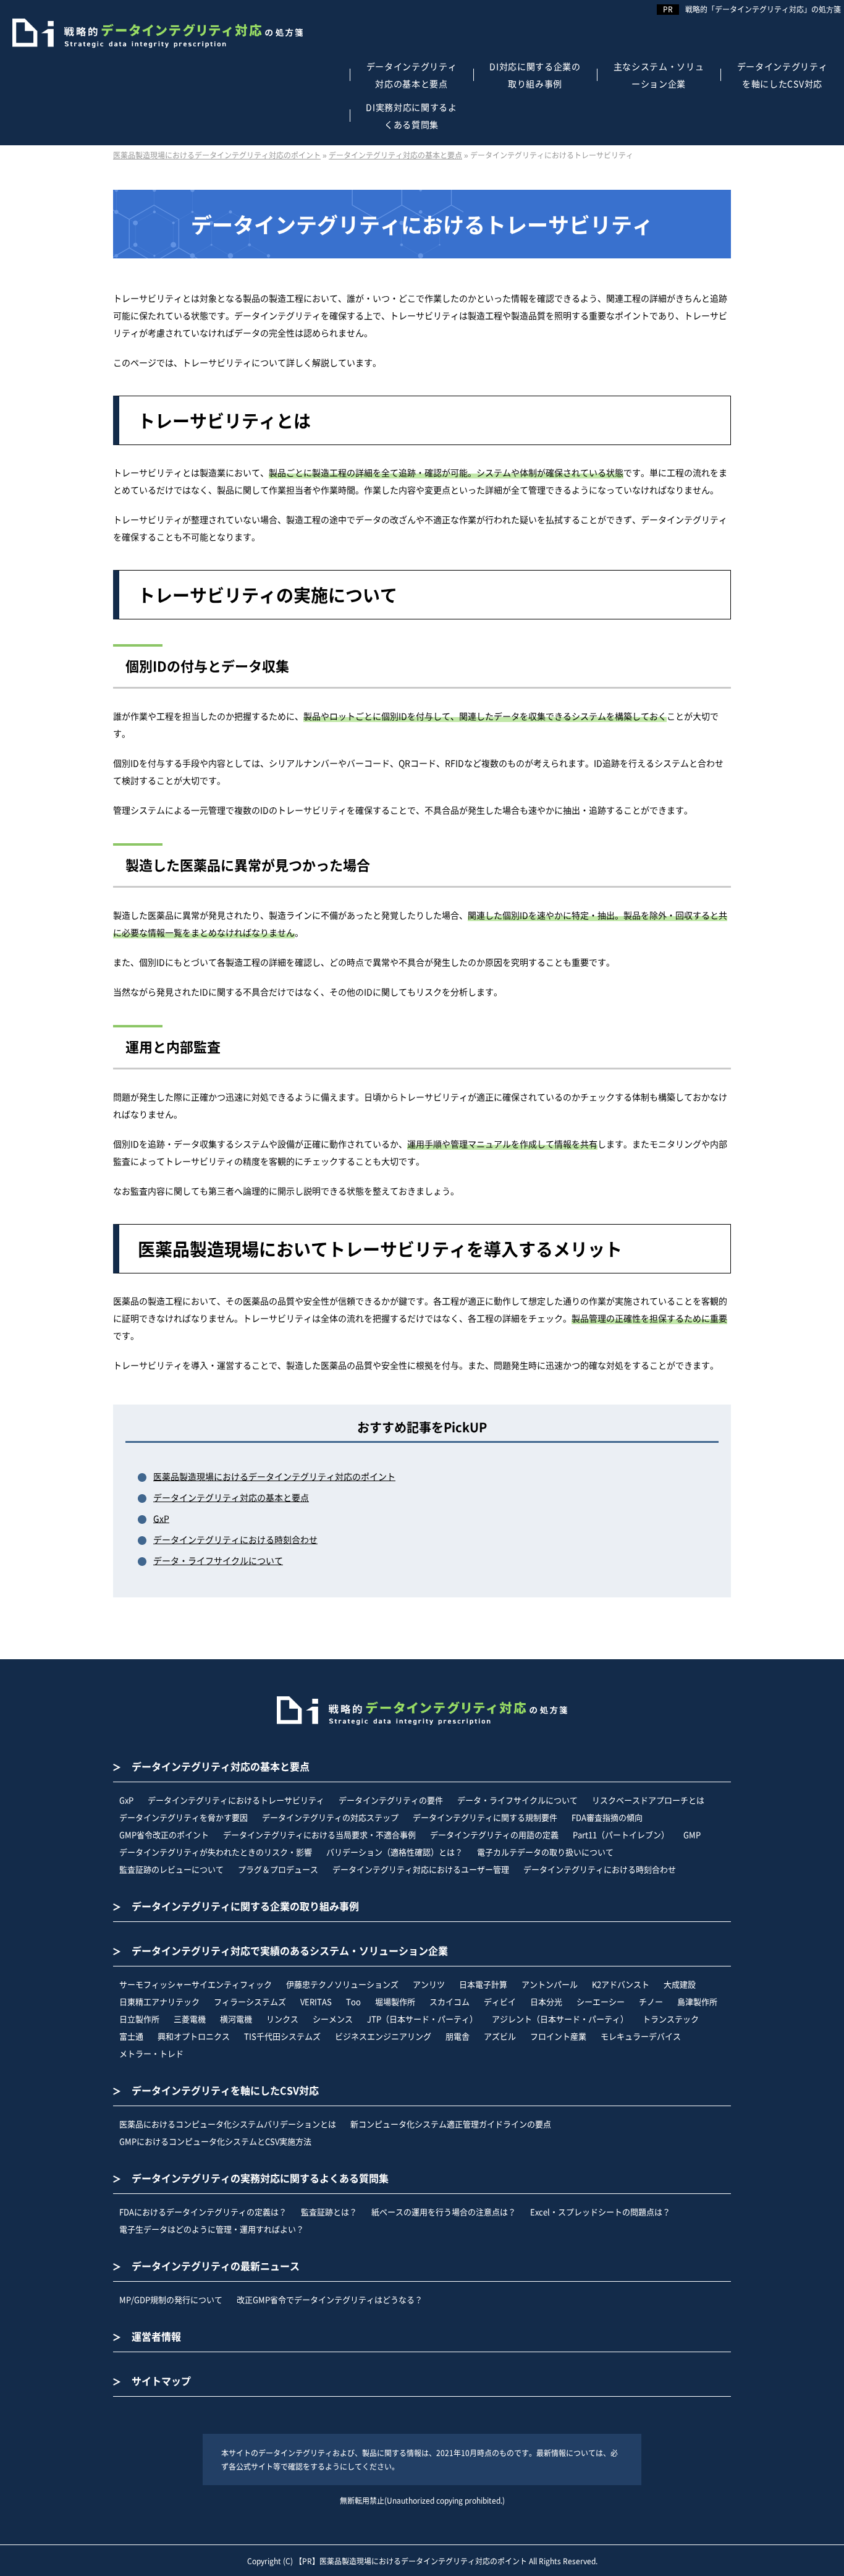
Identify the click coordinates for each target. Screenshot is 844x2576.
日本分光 (546, 2001)
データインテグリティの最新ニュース (216, 2266)
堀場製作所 (395, 2001)
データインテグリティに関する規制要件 (485, 1817)
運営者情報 (156, 2336)
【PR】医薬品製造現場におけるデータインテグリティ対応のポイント (411, 2561)
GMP (692, 1834)
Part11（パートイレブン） (621, 1834)
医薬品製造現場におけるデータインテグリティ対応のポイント (274, 1476)
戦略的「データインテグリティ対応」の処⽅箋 (763, 9)
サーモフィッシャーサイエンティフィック (196, 1984)
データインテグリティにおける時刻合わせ (235, 1539)
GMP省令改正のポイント (164, 1834)
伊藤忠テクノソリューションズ (342, 1984)
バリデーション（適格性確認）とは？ (395, 1852)
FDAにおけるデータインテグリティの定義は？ (203, 2212)
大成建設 (680, 1984)
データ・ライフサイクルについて (218, 1560)
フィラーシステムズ (250, 2001)
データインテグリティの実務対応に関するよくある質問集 (260, 2178)
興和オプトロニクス (194, 2036)
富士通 (131, 2036)
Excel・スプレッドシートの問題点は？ (600, 2212)
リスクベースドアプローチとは (648, 1800)
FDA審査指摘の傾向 (607, 1817)
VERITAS (316, 2001)
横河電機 (236, 2019)
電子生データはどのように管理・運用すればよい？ (212, 2229)
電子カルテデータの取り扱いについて (545, 1852)
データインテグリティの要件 (391, 1800)
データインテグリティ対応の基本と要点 (231, 1497)
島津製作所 (697, 2001)
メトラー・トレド (151, 2053)
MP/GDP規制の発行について (171, 2299)
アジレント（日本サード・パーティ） (560, 2019)
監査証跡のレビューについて (171, 1869)
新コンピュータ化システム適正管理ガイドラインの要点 (451, 2124)
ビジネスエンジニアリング (383, 2036)
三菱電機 (190, 2019)
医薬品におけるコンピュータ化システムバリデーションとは (228, 2124)
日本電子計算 (483, 1984)
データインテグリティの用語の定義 (494, 1834)
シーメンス (333, 2019)
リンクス (282, 2019)
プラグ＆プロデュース (278, 1869)
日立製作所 (139, 2019)
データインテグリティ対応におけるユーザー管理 (421, 1869)
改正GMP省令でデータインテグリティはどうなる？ (330, 2299)
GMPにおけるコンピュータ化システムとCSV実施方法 (215, 2141)
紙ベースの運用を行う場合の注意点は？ (444, 2212)
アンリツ (429, 1984)
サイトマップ (161, 2381)
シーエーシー (601, 2001)
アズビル (500, 2036)
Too (353, 2001)
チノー (651, 2001)
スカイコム (449, 2001)
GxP (161, 1518)
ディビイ (500, 2001)
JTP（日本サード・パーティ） (422, 2019)
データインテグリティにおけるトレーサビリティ (236, 1800)
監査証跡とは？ (329, 2212)
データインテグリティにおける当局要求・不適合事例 (319, 1834)
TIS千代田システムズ (282, 2036)
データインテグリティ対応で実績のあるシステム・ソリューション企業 (290, 1950)
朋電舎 (458, 2036)
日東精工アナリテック (159, 2001)
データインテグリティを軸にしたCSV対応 (225, 2090)
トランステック (671, 2019)
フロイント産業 (558, 2036)
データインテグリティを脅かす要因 (184, 1817)
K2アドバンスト (621, 1984)
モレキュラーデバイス (641, 2036)
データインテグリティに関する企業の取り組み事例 (245, 1906)
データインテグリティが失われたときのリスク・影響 (216, 1852)
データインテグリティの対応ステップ (330, 1817)
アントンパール (550, 1984)
